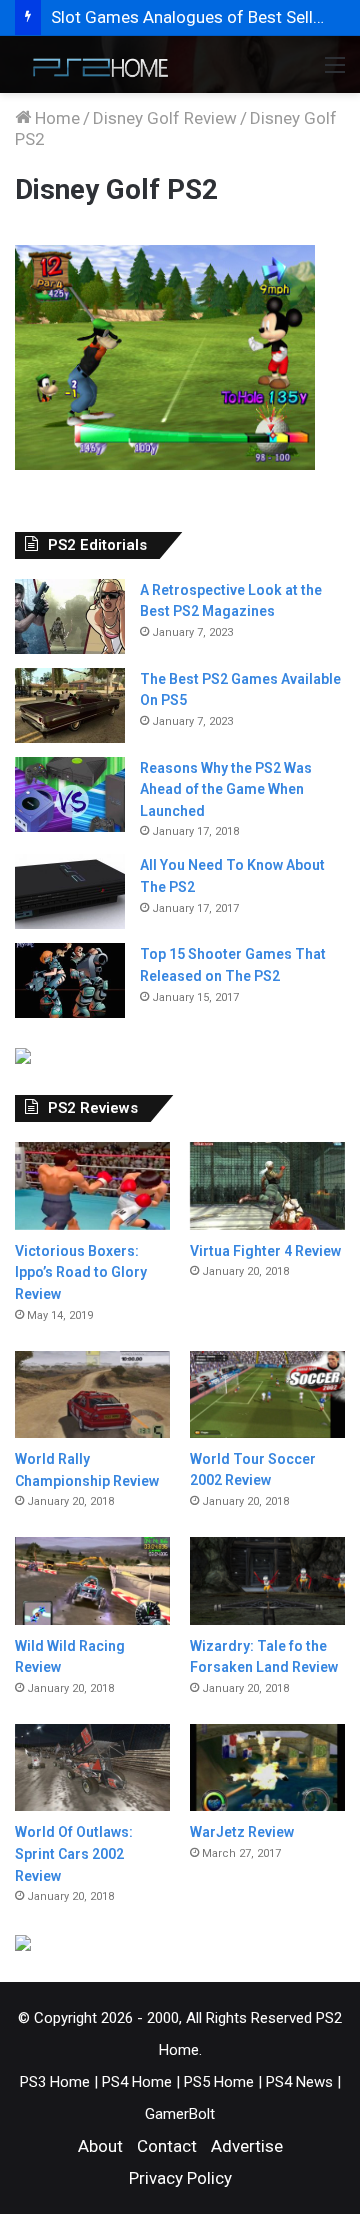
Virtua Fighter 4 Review (265, 1251)
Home (55, 118)
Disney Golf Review (165, 118)
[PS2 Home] (95, 64)
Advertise (247, 2146)
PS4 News (299, 2082)
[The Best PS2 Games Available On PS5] (70, 705)
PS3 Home (55, 2082)
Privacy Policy (180, 2178)
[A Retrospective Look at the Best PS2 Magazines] (70, 616)
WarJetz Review (242, 1832)
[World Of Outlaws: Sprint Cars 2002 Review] (92, 1767)
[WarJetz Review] (267, 1767)
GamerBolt (180, 2114)
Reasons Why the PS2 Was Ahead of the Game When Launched (226, 789)
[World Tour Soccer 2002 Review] (267, 1394)
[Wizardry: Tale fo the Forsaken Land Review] (267, 1580)
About (100, 2146)
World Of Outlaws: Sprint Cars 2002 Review (74, 1853)
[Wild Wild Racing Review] (92, 1580)
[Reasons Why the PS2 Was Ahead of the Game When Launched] (70, 794)
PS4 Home (137, 2082)
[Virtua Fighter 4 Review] (267, 1185)
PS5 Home (219, 2082)
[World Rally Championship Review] (92, 1394)
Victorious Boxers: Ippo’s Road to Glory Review (81, 1272)
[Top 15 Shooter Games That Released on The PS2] (70, 980)
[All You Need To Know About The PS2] (70, 891)
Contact (167, 2146)
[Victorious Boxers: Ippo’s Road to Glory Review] (92, 1185)
